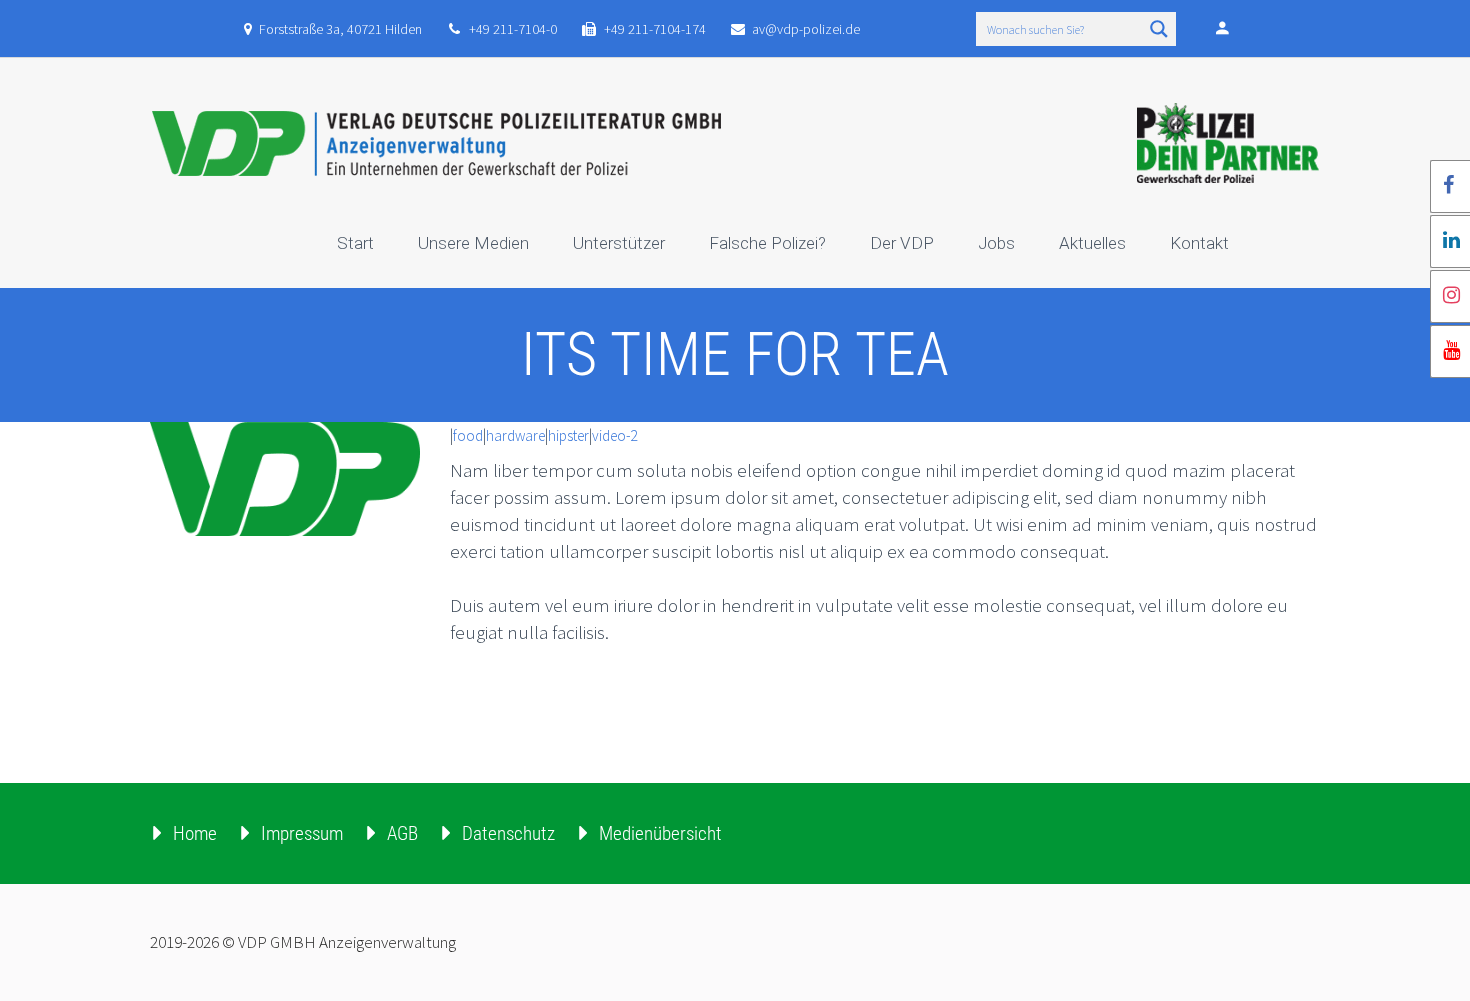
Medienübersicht (660, 833)
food (468, 435)
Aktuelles (1092, 243)
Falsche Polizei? (767, 243)
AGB (402, 833)
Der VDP (902, 243)
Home (195, 833)
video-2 (615, 435)
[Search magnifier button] (1159, 29)
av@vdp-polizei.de (806, 29)
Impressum (302, 833)
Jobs (996, 243)
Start (355, 243)
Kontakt (1199, 243)
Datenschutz (508, 833)
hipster (568, 435)
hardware (515, 435)
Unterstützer (619, 243)
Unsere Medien (473, 243)
